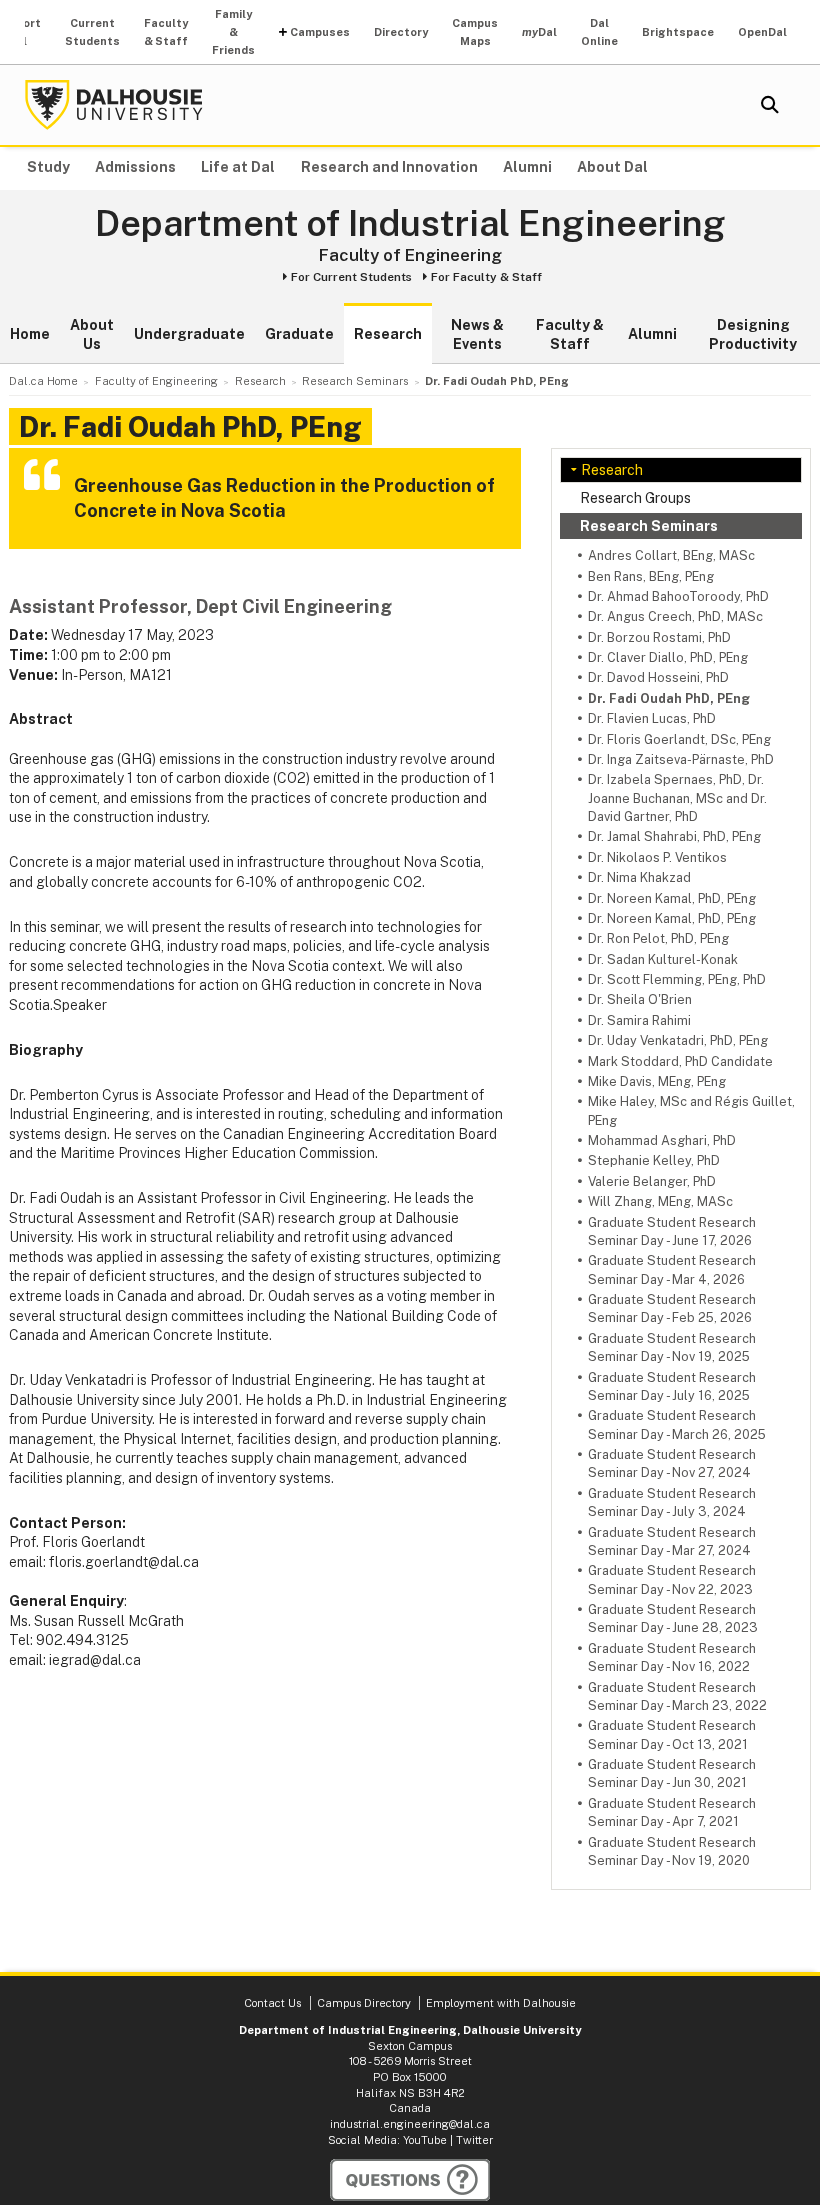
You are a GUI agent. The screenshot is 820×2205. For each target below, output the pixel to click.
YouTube (425, 2140)
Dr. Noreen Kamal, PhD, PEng (672, 898)
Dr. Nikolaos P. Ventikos (657, 857)
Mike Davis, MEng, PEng (657, 1081)
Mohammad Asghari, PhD (662, 1140)
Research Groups (635, 498)
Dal (539, 32)
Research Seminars (649, 526)
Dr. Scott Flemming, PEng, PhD (677, 979)
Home (30, 334)
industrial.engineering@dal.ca (410, 2124)
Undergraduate (189, 334)
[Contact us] (410, 2180)
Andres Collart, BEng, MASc (671, 555)
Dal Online (599, 32)
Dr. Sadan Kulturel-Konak (663, 959)
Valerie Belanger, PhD (652, 1181)
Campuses (320, 32)
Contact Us (272, 2003)
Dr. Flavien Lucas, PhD (652, 718)
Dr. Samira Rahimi (639, 1020)
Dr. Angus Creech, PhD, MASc (675, 616)
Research (388, 334)
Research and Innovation (389, 167)
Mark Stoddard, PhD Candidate (680, 1061)
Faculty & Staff (166, 32)
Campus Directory (364, 2003)
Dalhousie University (114, 105)
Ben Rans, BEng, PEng (651, 576)
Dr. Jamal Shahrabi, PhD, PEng (674, 836)
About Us (92, 335)
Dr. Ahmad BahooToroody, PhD (678, 596)
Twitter (474, 2140)
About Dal (612, 167)
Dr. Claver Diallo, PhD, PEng (668, 657)
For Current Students (351, 277)
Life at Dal (238, 167)
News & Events (477, 335)
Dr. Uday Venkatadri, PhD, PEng (678, 1040)
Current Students (92, 32)
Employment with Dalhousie (501, 2003)
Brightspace (678, 32)
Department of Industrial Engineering (410, 224)
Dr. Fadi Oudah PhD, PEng (669, 698)
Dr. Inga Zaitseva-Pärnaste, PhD (681, 759)
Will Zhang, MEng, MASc (660, 1201)
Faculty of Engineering (410, 255)
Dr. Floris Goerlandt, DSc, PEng (679, 739)
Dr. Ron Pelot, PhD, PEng (658, 938)
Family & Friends (233, 32)
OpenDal (762, 32)
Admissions (135, 167)
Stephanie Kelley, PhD (654, 1160)
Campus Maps (475, 32)
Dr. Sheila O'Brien (640, 999)
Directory (401, 32)
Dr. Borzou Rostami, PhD (659, 637)
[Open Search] (770, 105)
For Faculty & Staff (486, 277)
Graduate (299, 334)
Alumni (527, 167)
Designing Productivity (753, 335)
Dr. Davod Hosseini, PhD (658, 677)
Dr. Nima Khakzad (639, 877)
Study (48, 167)
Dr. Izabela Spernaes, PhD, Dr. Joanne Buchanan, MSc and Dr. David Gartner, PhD (677, 798)
